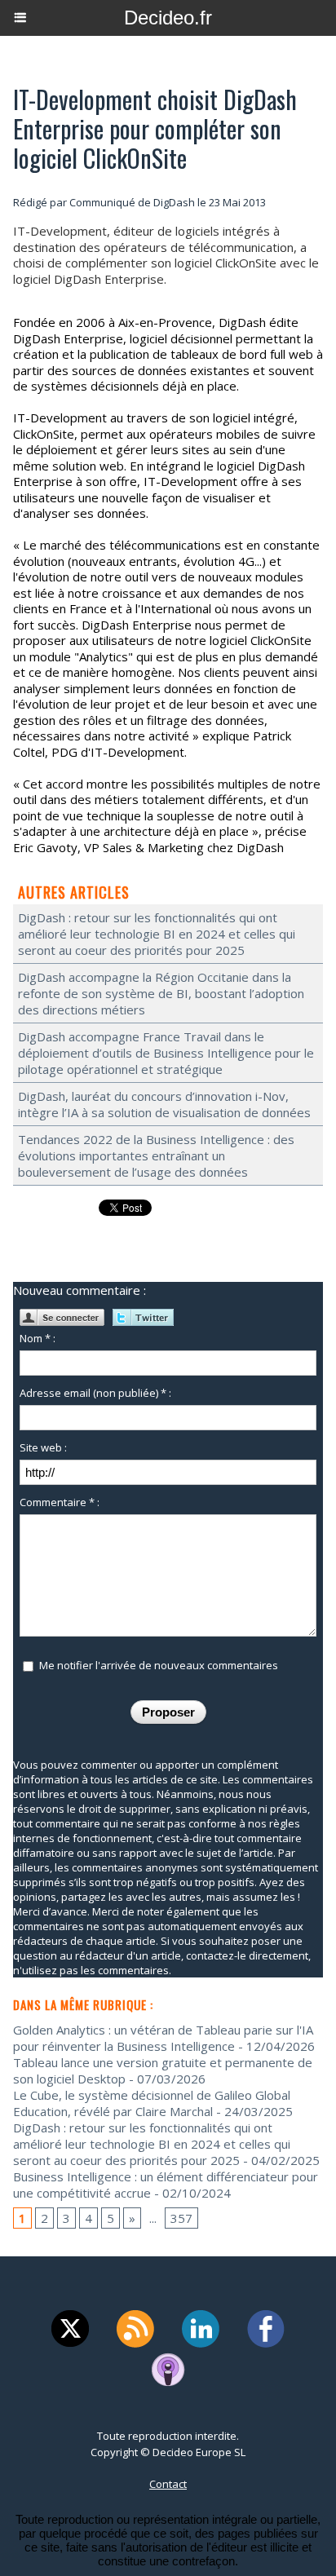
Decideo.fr (168, 18)
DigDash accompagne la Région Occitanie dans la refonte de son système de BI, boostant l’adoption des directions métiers (161, 993)
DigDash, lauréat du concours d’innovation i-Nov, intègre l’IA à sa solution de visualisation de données (164, 1104)
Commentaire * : (60, 1502)
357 (181, 2218)
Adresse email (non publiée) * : (95, 1393)
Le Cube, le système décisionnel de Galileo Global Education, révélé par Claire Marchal (152, 2103)
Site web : (43, 1447)
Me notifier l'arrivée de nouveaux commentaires (159, 1665)
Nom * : (38, 1338)
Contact (168, 2484)
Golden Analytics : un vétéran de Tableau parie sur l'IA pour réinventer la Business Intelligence (163, 2038)
